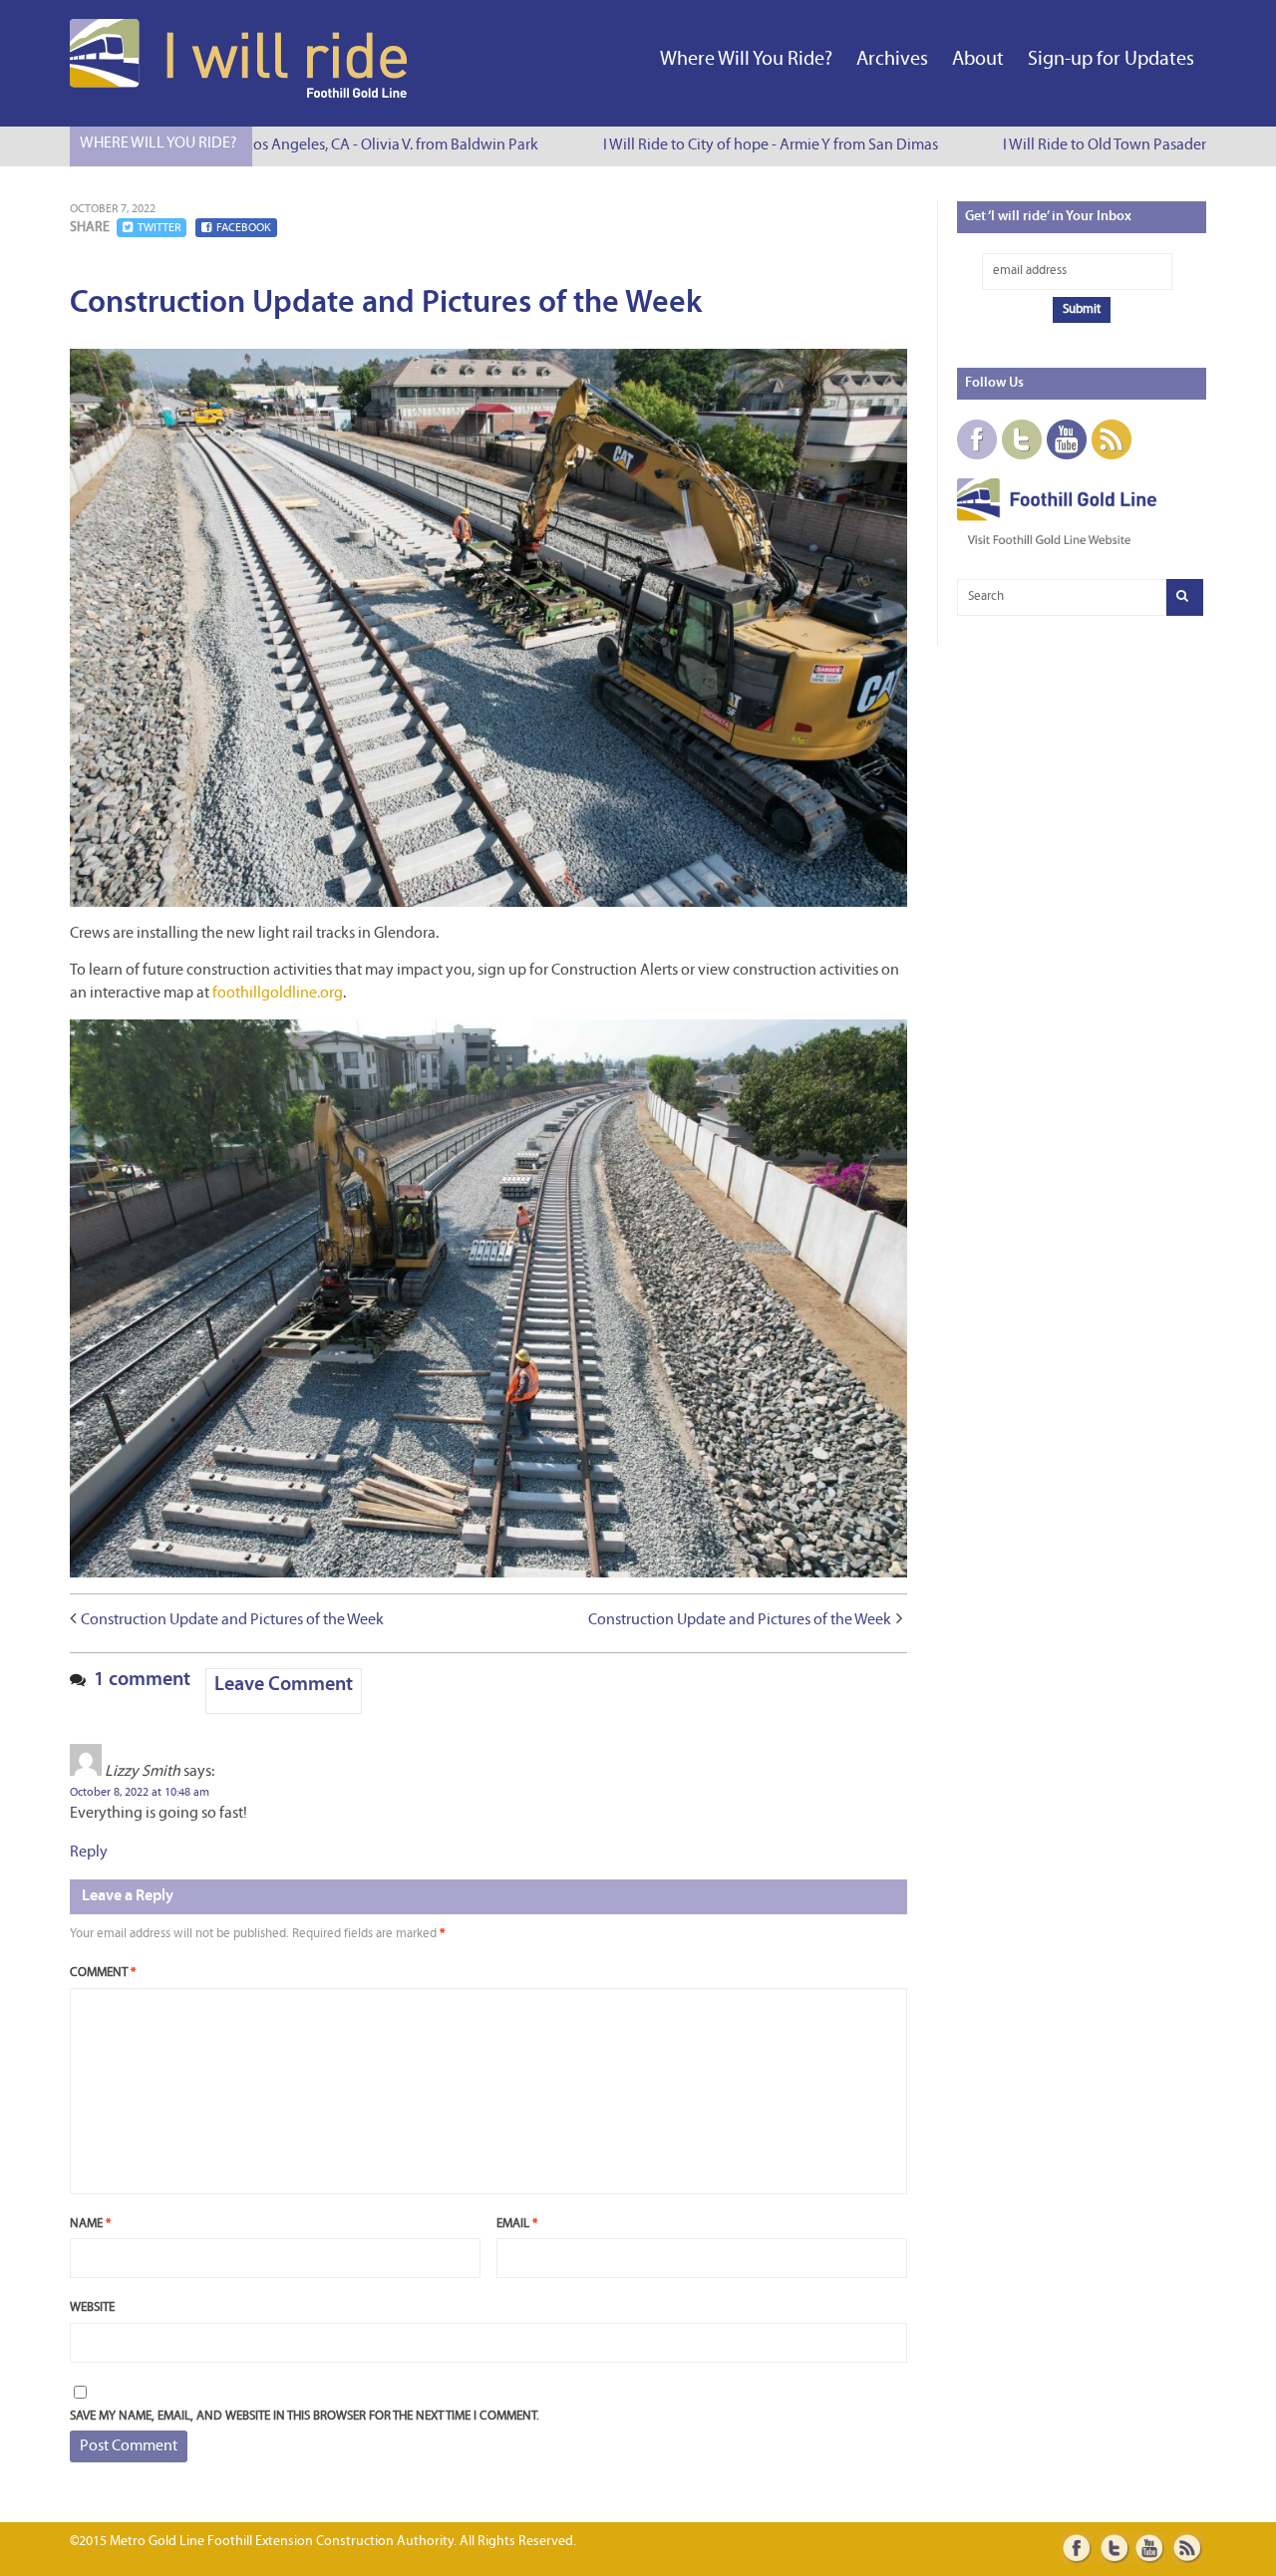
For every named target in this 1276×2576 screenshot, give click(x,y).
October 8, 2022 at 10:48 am (140, 1793)
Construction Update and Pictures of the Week (232, 1620)
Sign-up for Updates (1111, 60)
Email (517, 2224)
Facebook (244, 228)
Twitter (159, 228)
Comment (103, 1973)
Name (90, 2224)
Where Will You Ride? (746, 60)
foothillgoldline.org (278, 994)
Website (92, 2307)
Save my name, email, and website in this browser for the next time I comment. (305, 2416)
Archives (892, 60)
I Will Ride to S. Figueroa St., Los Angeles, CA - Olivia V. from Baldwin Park (275, 145)
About (978, 60)
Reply (89, 1853)
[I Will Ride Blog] (240, 94)
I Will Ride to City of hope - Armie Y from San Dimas (746, 145)
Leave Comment (284, 1685)
